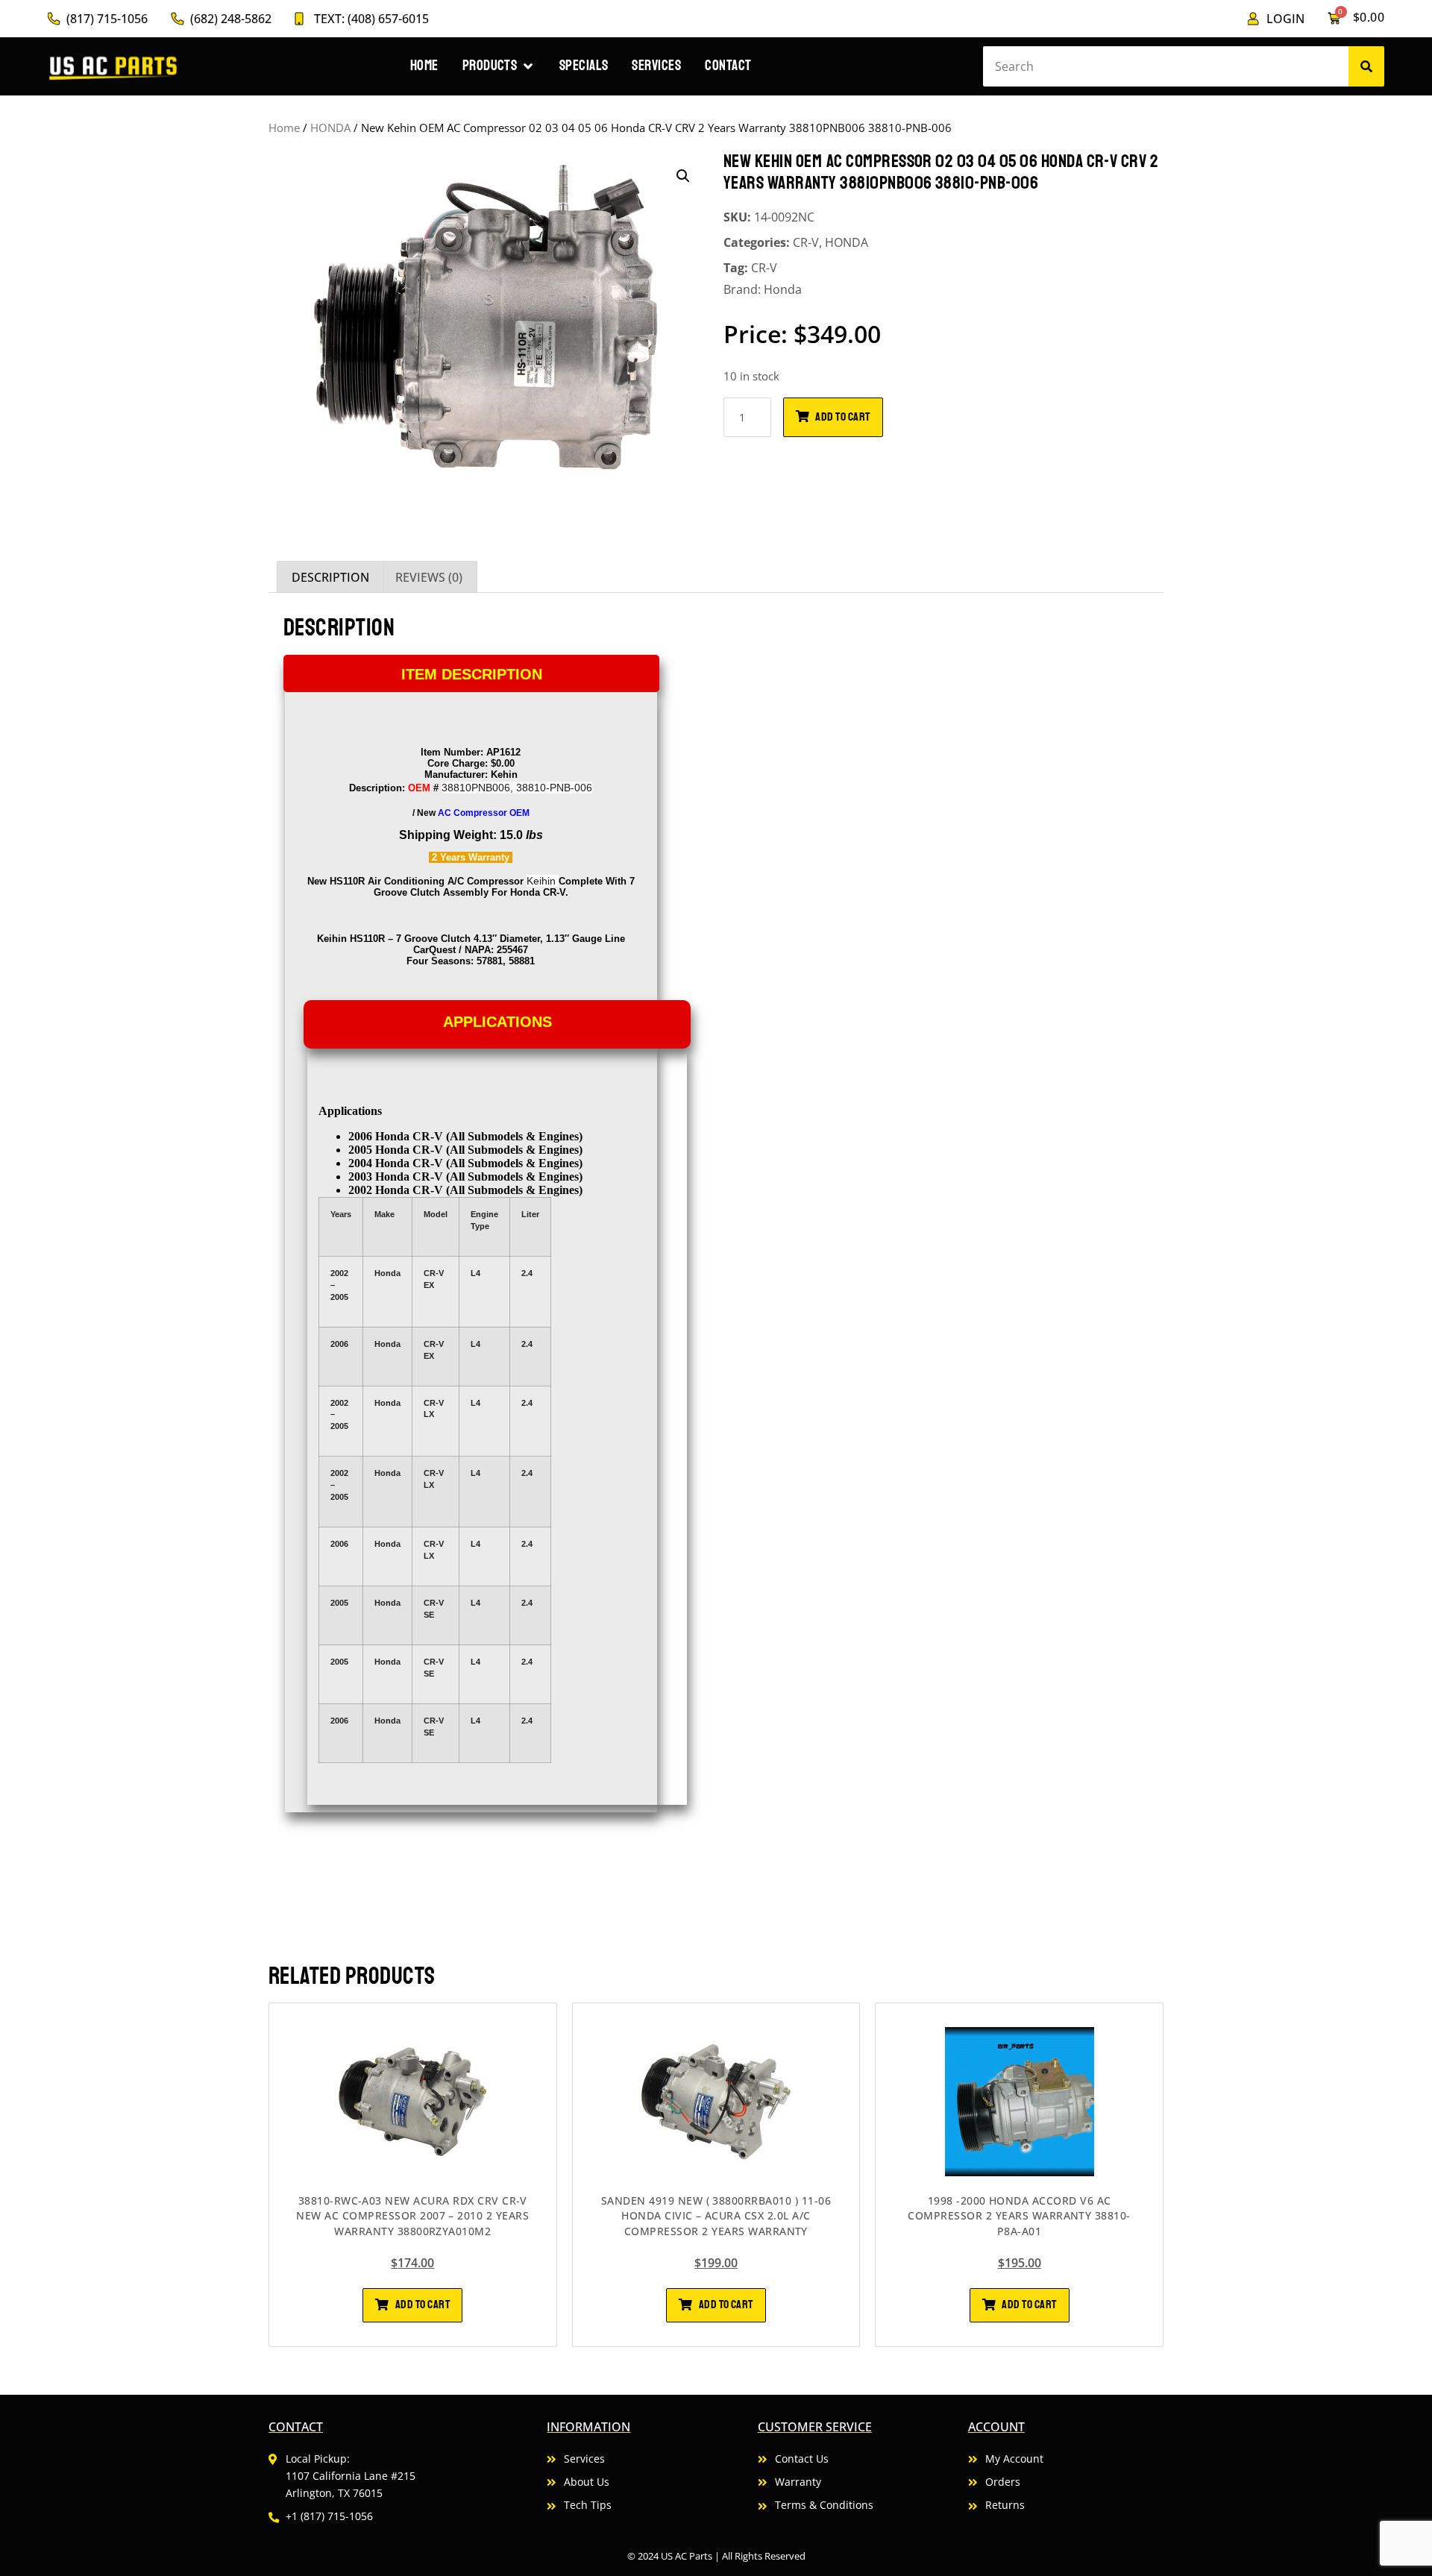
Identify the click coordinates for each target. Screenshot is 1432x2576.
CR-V (806, 242)
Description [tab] (330, 577)
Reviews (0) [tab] (429, 577)
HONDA (330, 128)
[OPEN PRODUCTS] (528, 66)
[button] (683, 176)
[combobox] (1165, 66)
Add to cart (842, 417)
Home (284, 128)
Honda (783, 289)
